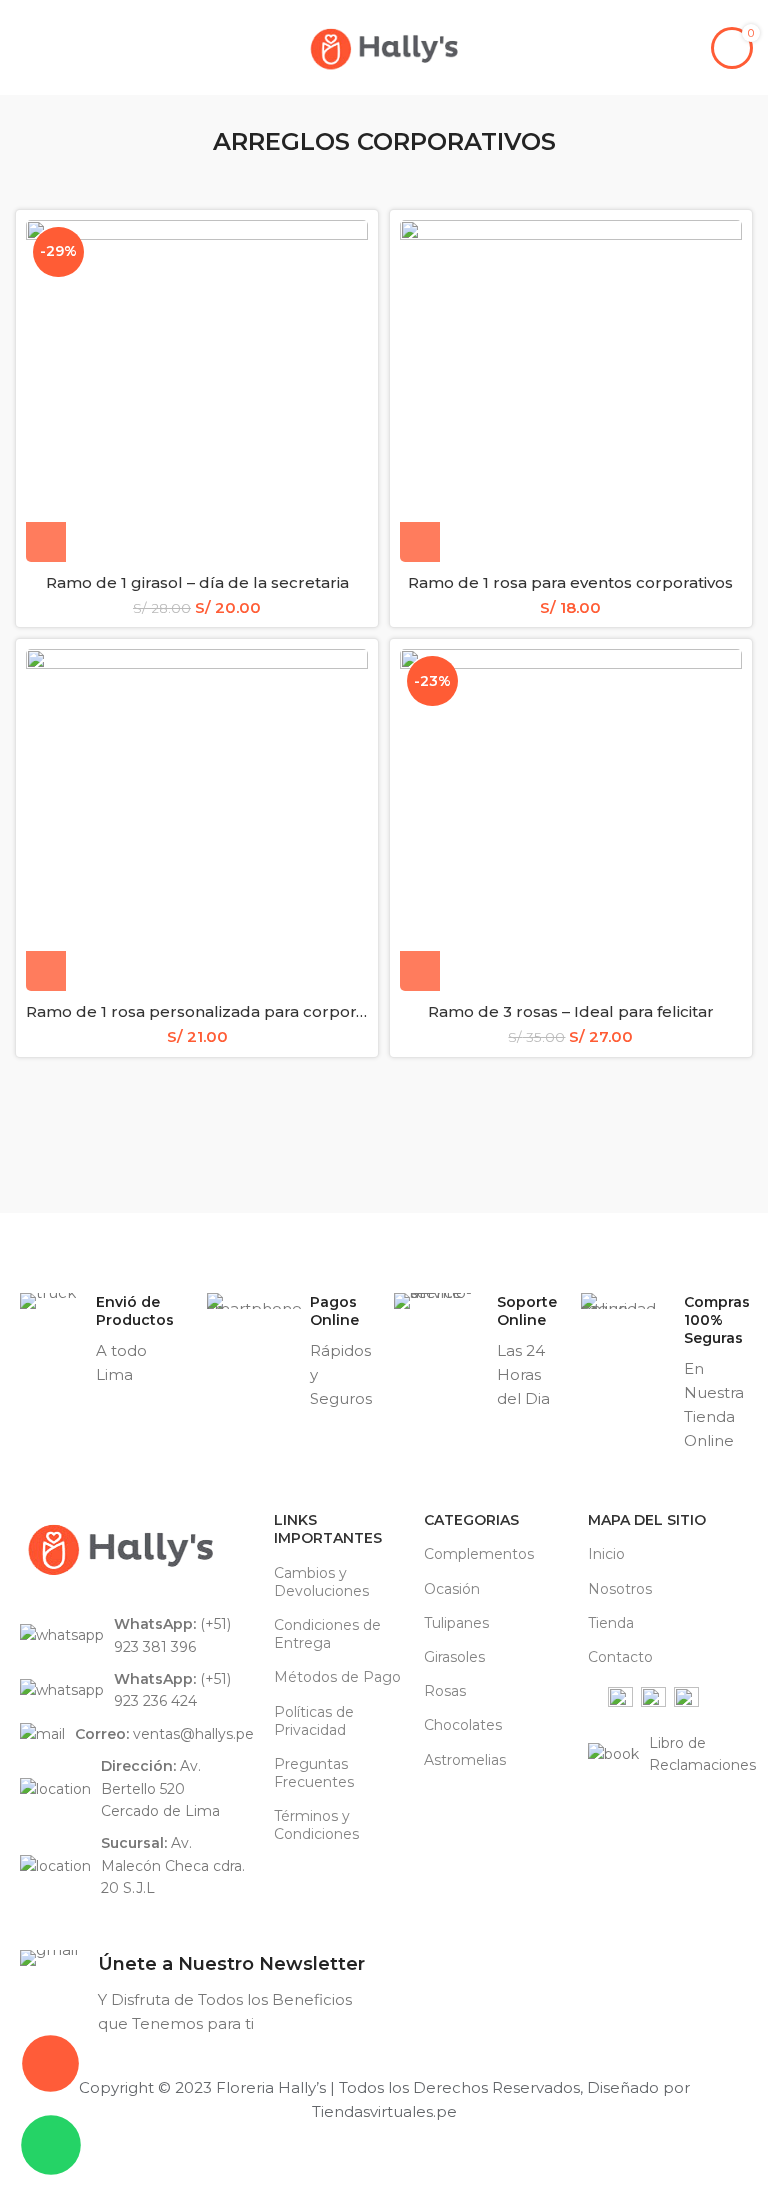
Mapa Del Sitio (647, 1520)
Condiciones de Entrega (327, 1634)
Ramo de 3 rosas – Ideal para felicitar (571, 1011)
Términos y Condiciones (316, 1825)
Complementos (479, 1554)
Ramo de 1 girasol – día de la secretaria (197, 582)
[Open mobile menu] (23, 48)
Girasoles (454, 1657)
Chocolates (463, 1725)
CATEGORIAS (471, 1520)
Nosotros (620, 1589)
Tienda (611, 1623)
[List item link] (137, 1635)
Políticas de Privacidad (314, 1721)
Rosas (445, 1691)
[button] (46, 542)
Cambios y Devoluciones (321, 1582)
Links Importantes (328, 1529)
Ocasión (452, 1589)
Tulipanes (456, 1623)
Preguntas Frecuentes (314, 1773)
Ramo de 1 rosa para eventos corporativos (570, 582)
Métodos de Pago (337, 1677)
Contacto (620, 1657)
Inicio (606, 1554)
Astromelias (465, 1760)
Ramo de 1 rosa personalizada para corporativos (213, 1011)
